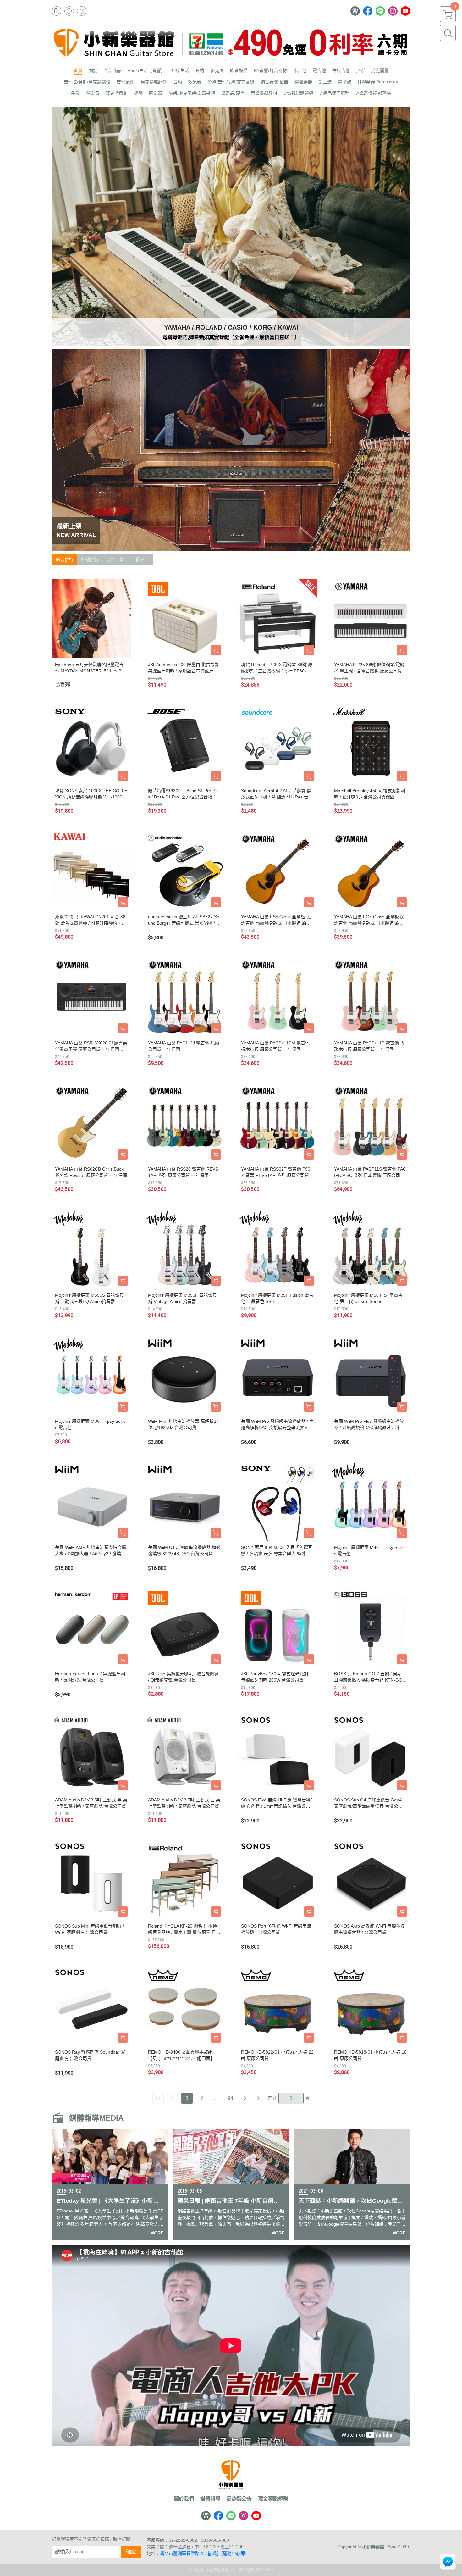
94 (230, 2098)
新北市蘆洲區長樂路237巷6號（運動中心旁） (205, 2553)
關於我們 (184, 2499)
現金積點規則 (273, 2499)
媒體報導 (210, 2499)
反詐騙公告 (239, 2499)
